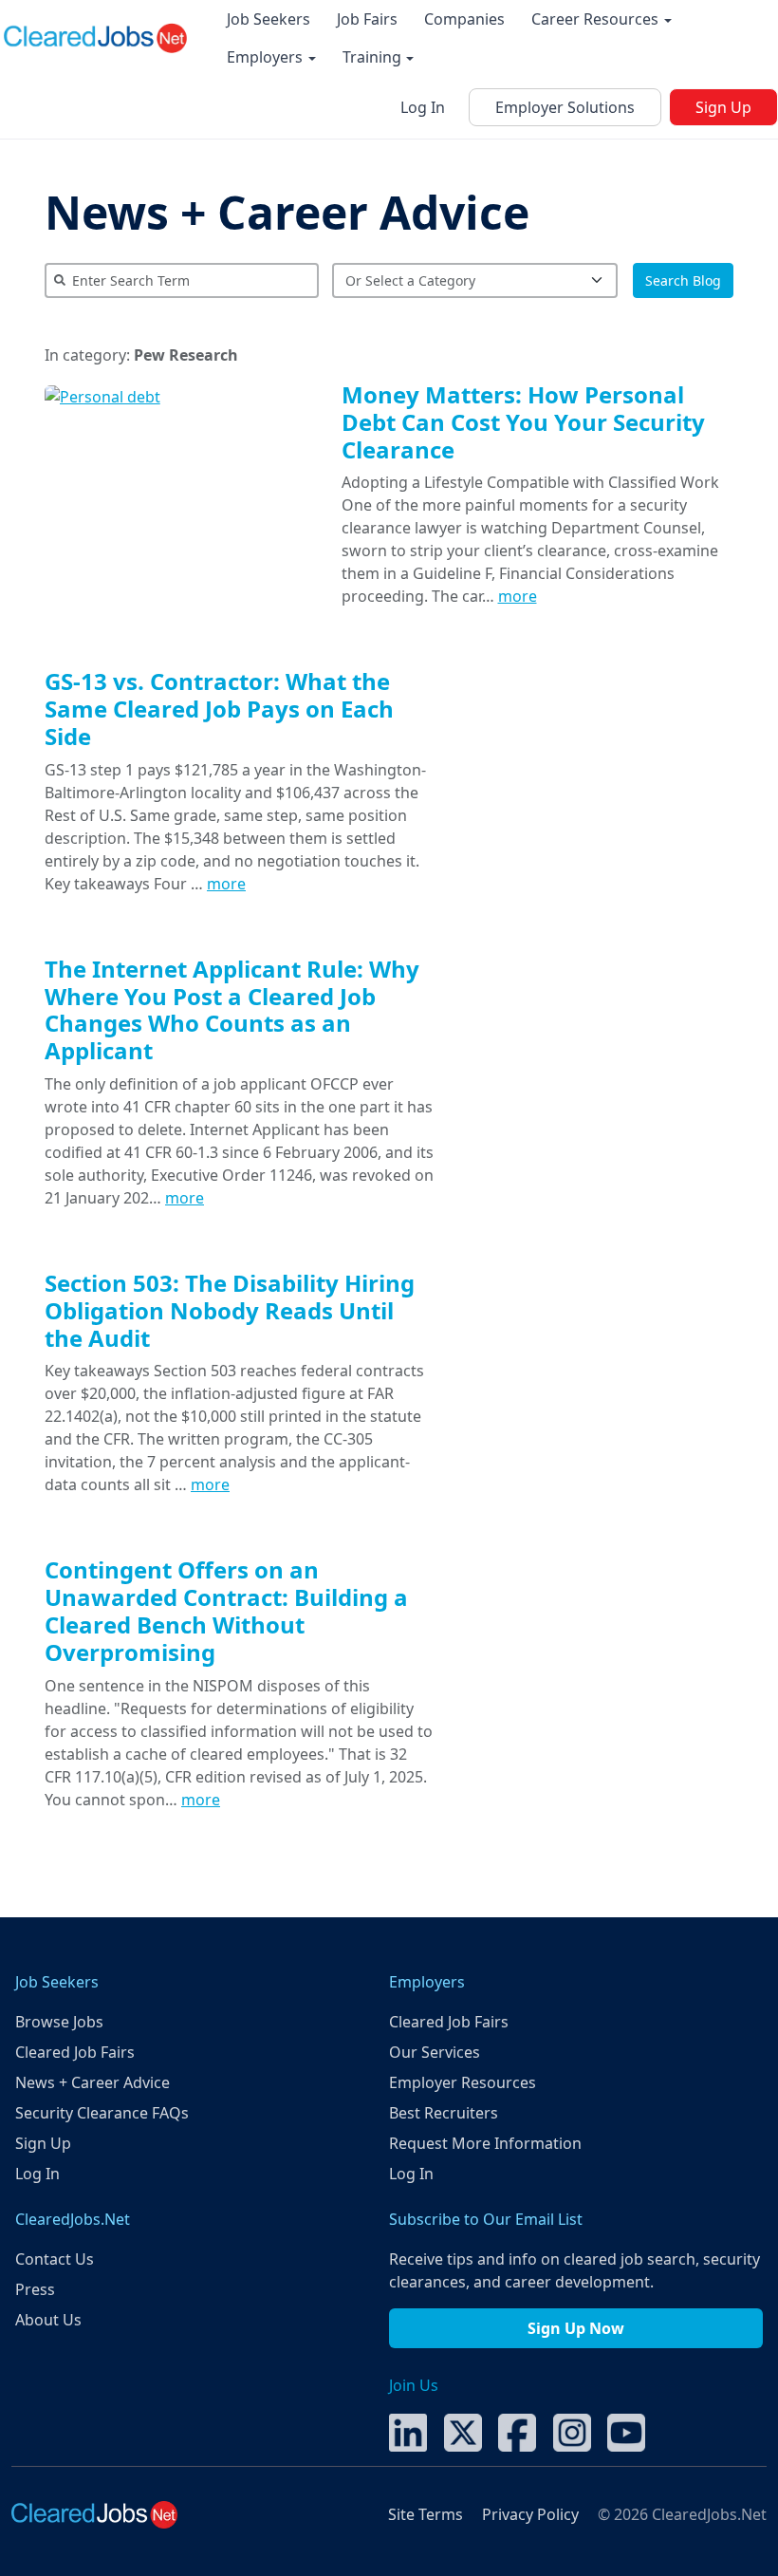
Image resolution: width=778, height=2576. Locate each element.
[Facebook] (517, 2431)
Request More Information (485, 2143)
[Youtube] (626, 2431)
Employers (267, 57)
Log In (423, 107)
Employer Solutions (565, 107)
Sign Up (723, 107)
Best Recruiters (444, 2113)
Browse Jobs (59, 2022)
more (518, 596)
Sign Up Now (576, 2328)
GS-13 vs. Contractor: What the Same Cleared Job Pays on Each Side (219, 709)
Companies (464, 19)
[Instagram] (572, 2431)
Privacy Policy (530, 2514)
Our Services (435, 2052)
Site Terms (426, 2514)
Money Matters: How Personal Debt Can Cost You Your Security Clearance (523, 422)
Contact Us (55, 2259)
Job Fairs (367, 19)
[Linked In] (408, 2431)
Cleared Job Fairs (75, 2052)
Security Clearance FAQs (102, 2113)
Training (374, 57)
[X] (463, 2431)
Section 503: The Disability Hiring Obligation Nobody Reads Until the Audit (230, 1310)
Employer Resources (463, 2082)
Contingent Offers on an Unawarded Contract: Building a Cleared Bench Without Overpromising (226, 1610)
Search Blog (683, 280)
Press (35, 2289)
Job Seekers (269, 19)
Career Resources (597, 19)
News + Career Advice (287, 212)
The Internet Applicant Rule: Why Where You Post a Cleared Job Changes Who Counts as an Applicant (232, 1009)
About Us (48, 2320)
